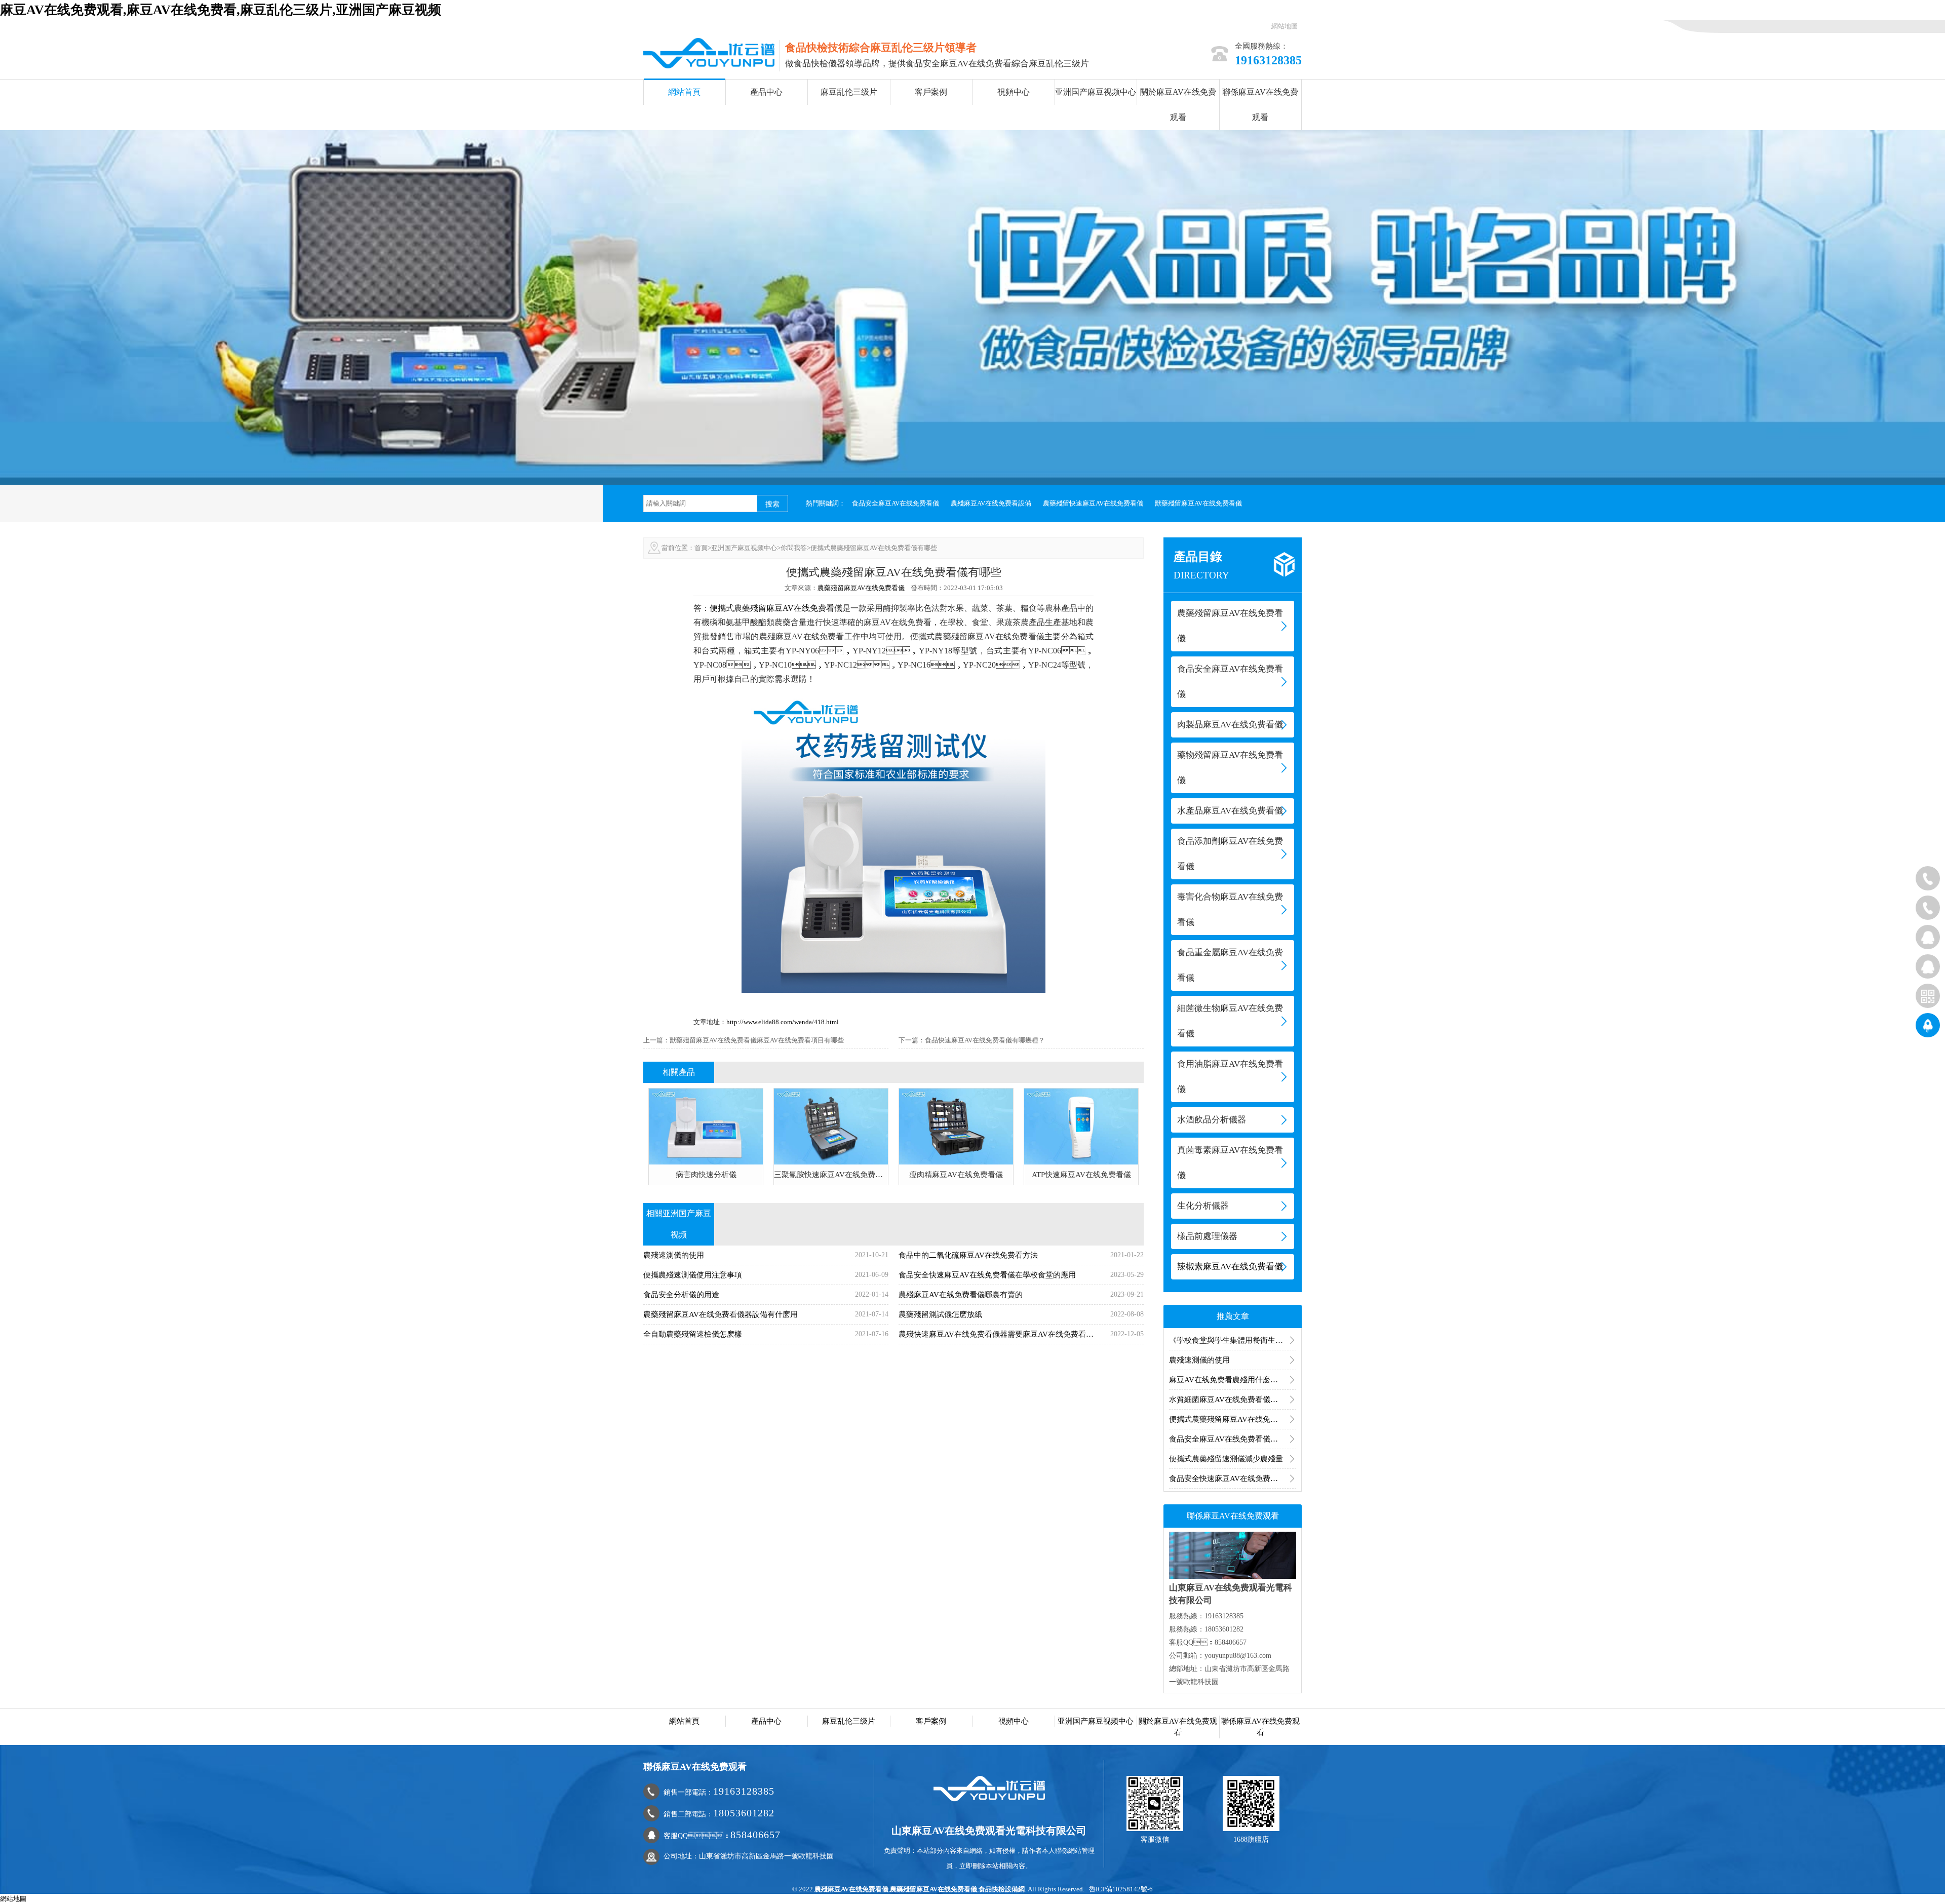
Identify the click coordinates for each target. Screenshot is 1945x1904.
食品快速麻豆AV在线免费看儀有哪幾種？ (985, 1040)
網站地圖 (1285, 26)
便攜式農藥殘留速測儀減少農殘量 (1226, 1459)
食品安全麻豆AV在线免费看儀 (896, 503)
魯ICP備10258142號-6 (1121, 1889)
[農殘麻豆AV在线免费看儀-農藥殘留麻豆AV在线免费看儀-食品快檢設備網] (709, 52)
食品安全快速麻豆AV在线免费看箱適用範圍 (1233, 1479)
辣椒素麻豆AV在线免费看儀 (1230, 1267)
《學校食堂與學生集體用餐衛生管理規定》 (1233, 1340)
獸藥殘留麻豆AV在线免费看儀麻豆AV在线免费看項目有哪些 (757, 1040)
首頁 (701, 548)
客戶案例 (931, 92)
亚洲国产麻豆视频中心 (1096, 92)
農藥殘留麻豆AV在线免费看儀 (861, 588)
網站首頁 (684, 92)
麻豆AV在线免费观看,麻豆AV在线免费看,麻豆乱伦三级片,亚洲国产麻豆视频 (221, 10)
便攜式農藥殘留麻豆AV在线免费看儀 (776, 608)
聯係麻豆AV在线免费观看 (1260, 105)
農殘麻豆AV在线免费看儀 (851, 1889)
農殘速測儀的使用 (1199, 1360)
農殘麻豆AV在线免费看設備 (991, 503)
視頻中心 (1014, 92)
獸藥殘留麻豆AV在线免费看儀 (1198, 503)
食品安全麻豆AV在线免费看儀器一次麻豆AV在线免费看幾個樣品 (1233, 1439)
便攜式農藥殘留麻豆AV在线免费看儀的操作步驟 (1233, 1419)
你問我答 (794, 548)
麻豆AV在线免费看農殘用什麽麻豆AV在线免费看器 (1233, 1380)
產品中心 (766, 92)
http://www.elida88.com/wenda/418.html (783, 1022)
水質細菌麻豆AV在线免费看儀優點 (1227, 1400)
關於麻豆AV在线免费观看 (1178, 105)
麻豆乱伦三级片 (849, 92)
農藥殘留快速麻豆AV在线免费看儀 (1093, 503)
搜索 (772, 504)
